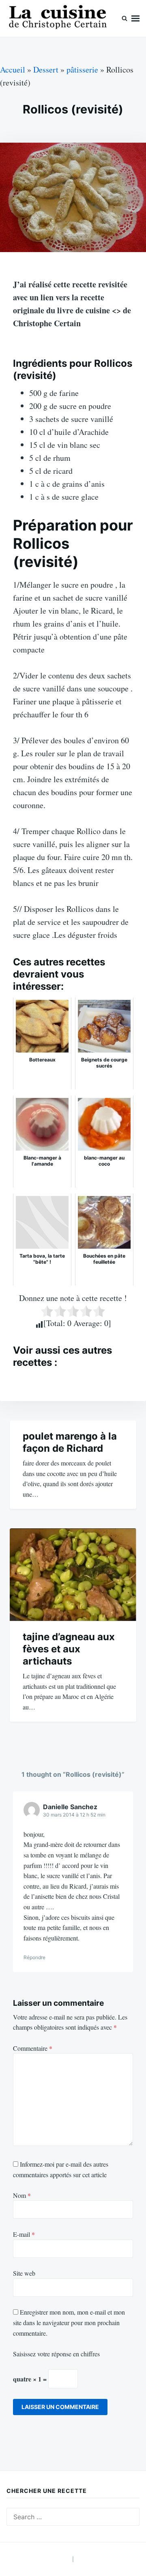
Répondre (34, 1957)
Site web (24, 2273)
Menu (135, 18)
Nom (22, 2195)
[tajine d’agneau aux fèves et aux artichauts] (73, 1575)
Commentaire (33, 2048)
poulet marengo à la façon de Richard (70, 1442)
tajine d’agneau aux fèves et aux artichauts (69, 1649)
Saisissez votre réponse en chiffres (56, 2354)
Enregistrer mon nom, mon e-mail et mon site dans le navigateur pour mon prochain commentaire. (69, 2322)
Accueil (13, 70)
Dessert (46, 70)
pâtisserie (82, 70)
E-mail (24, 2234)
